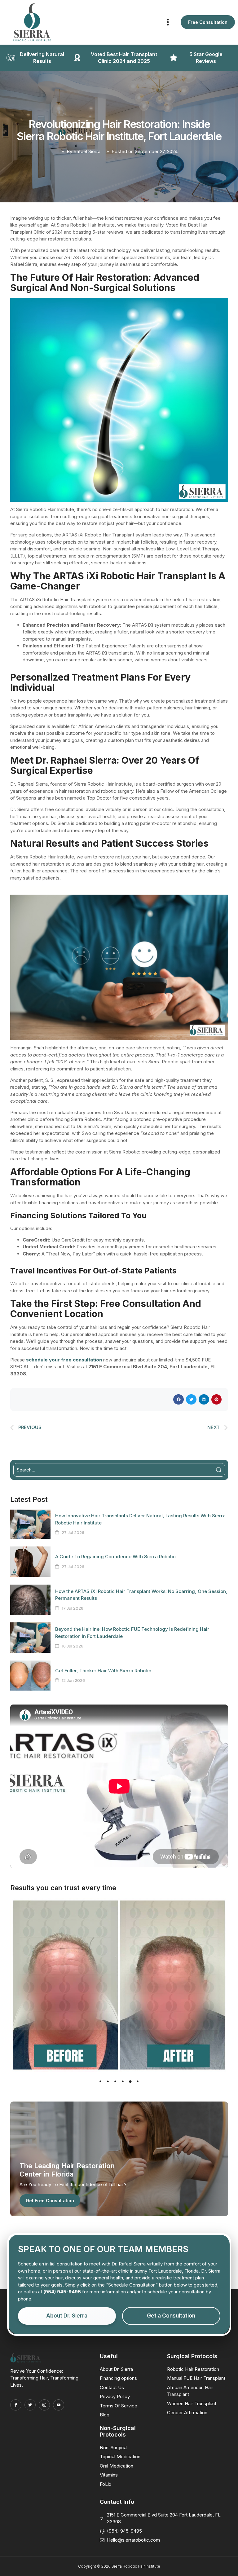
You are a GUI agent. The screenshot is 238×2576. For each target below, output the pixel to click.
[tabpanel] (119, 1985)
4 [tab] (123, 2081)
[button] (168, 22)
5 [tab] (130, 2081)
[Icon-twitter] (30, 2405)
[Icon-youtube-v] (59, 2405)
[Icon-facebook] (16, 2405)
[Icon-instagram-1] (44, 2405)
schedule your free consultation (64, 1360)
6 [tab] (138, 2081)
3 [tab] (115, 2081)
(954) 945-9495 (62, 2292)
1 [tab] (100, 2081)
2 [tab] (108, 2081)
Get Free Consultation (50, 2201)
